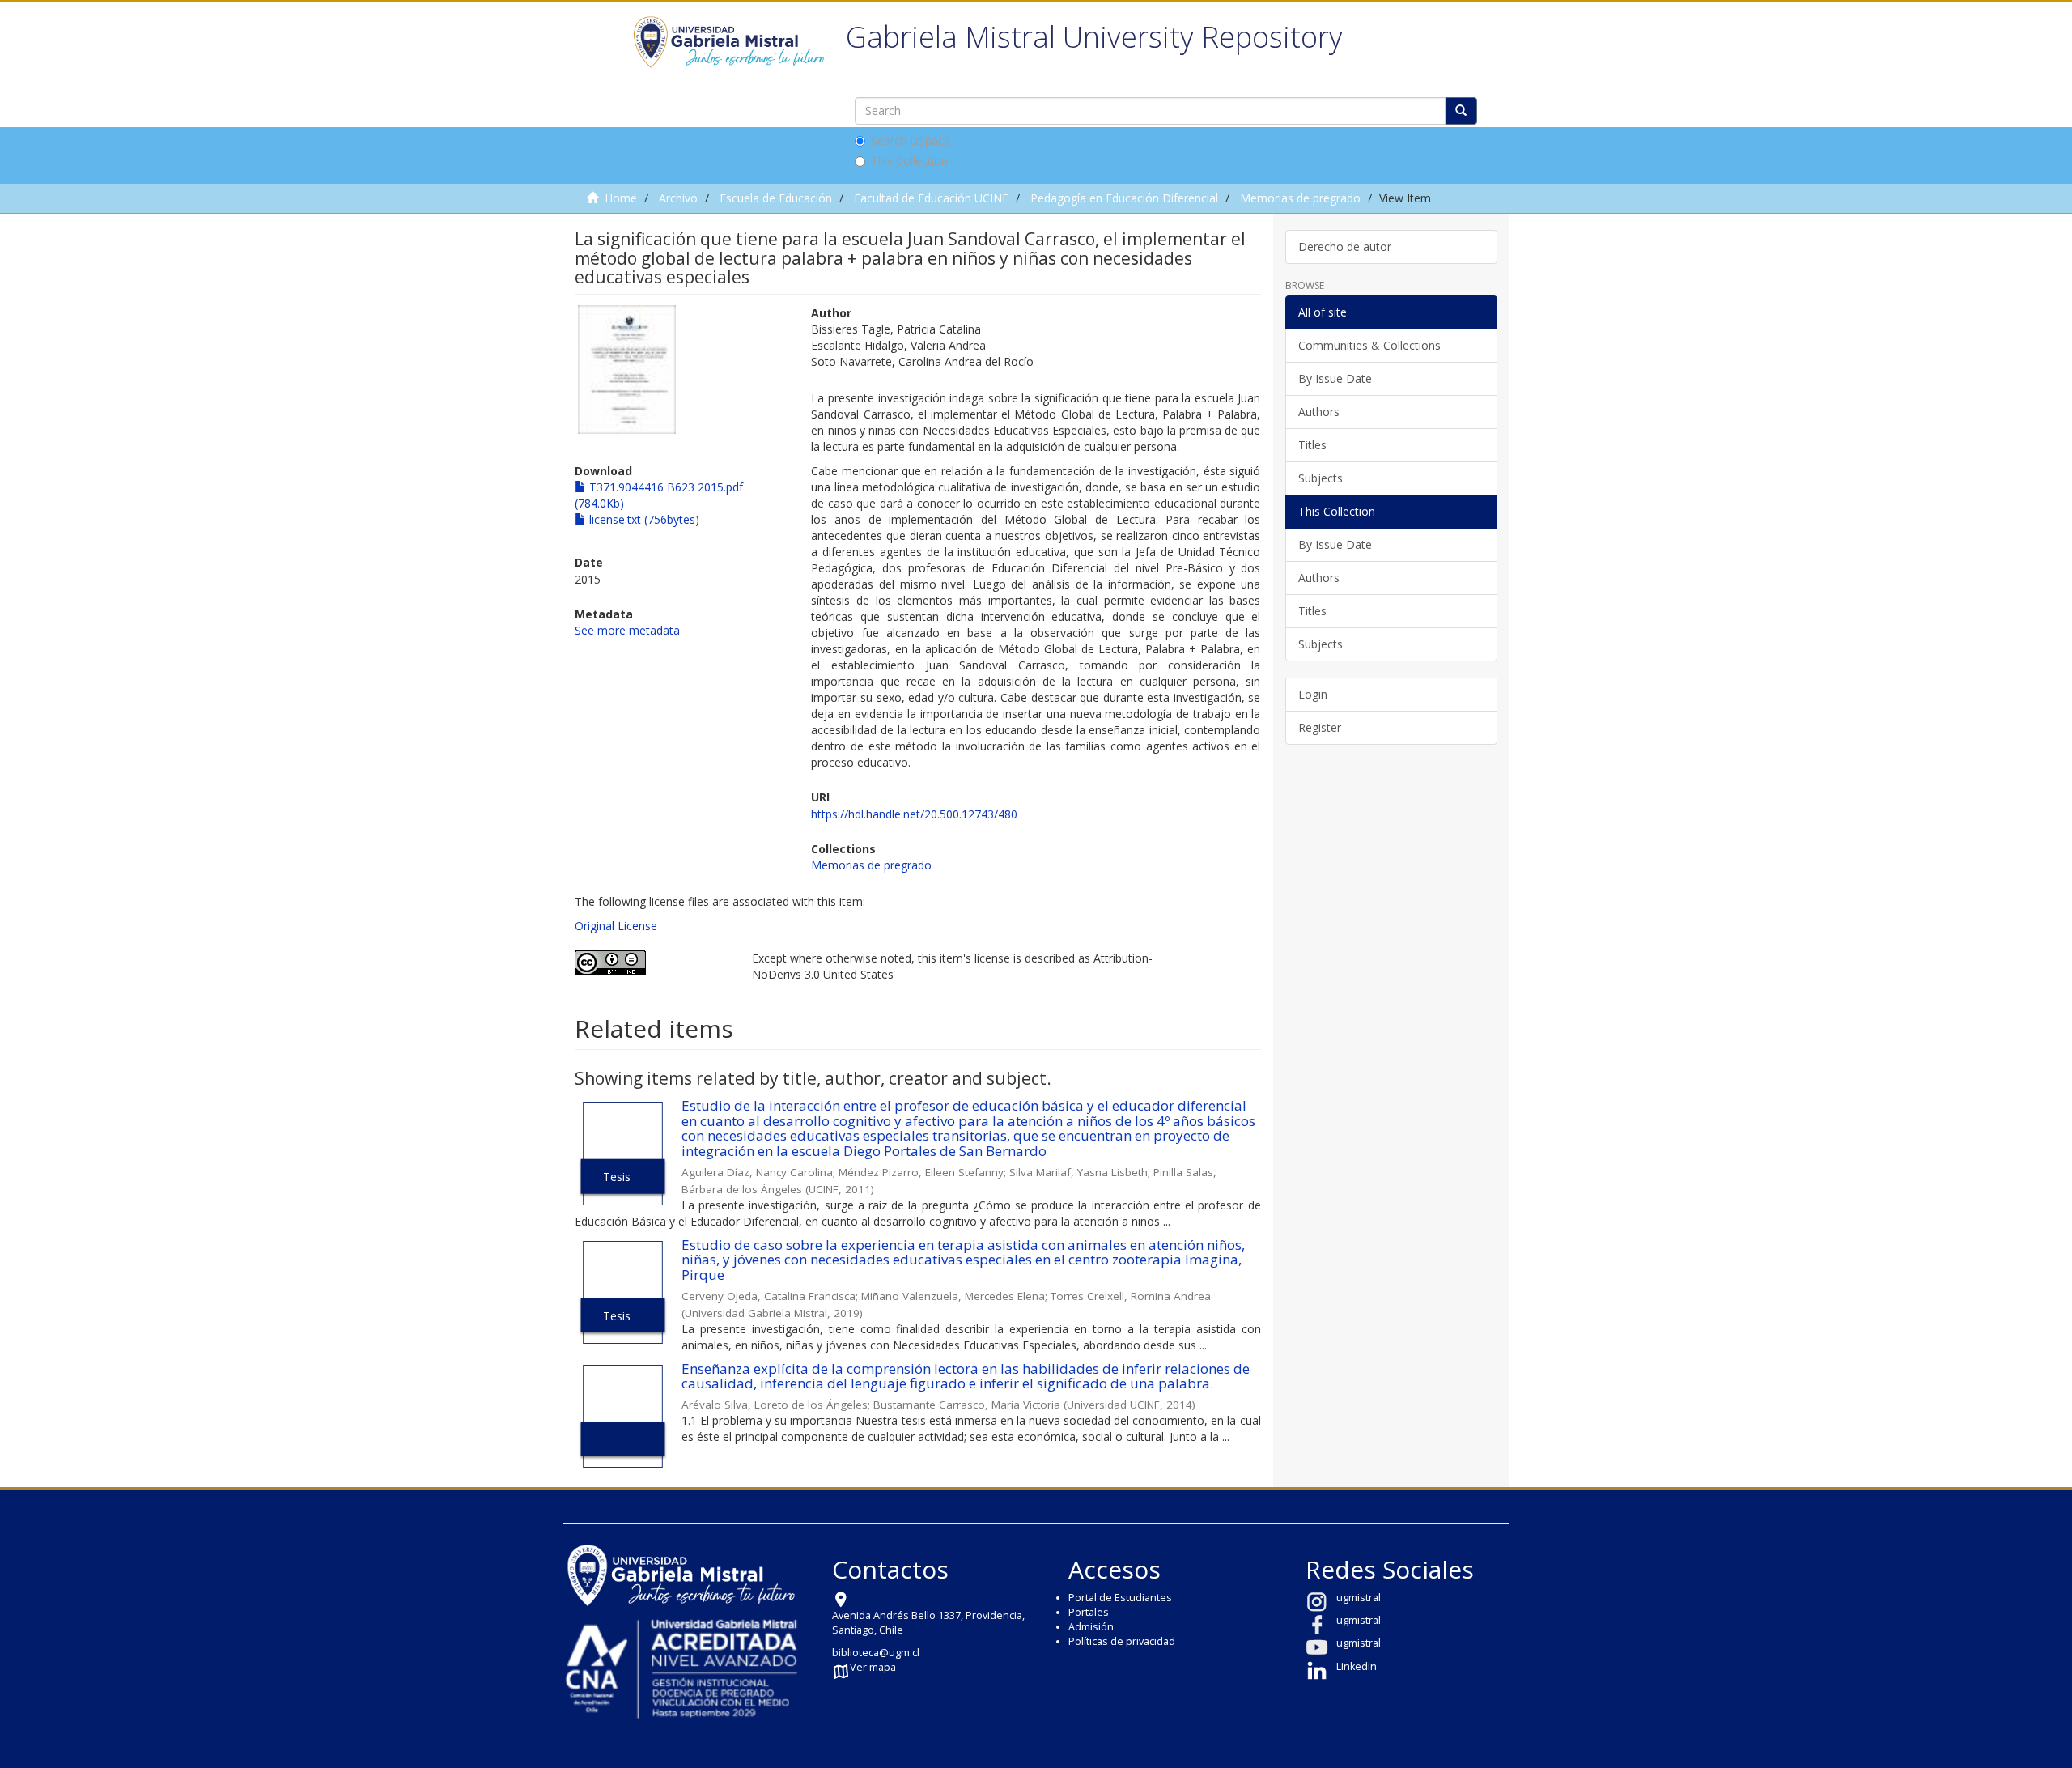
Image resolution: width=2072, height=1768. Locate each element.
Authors (1319, 412)
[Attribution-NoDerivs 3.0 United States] (651, 963)
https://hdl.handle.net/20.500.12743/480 (914, 814)
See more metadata (627, 630)
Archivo (678, 198)
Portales (1089, 1612)
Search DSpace (911, 140)
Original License (616, 926)
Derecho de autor (1345, 246)
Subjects (1320, 478)
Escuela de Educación (776, 198)
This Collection (909, 161)
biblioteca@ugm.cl (876, 1653)
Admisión (1091, 1627)
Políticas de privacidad (1122, 1641)
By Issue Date (1335, 378)
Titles (1312, 445)
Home (621, 198)
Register (1320, 727)
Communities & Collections (1369, 345)
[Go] (1461, 111)
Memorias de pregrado (1300, 198)
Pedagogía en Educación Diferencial (1124, 198)
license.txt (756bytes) (643, 519)
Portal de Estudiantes (1120, 1598)
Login (1313, 694)
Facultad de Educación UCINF (931, 198)
